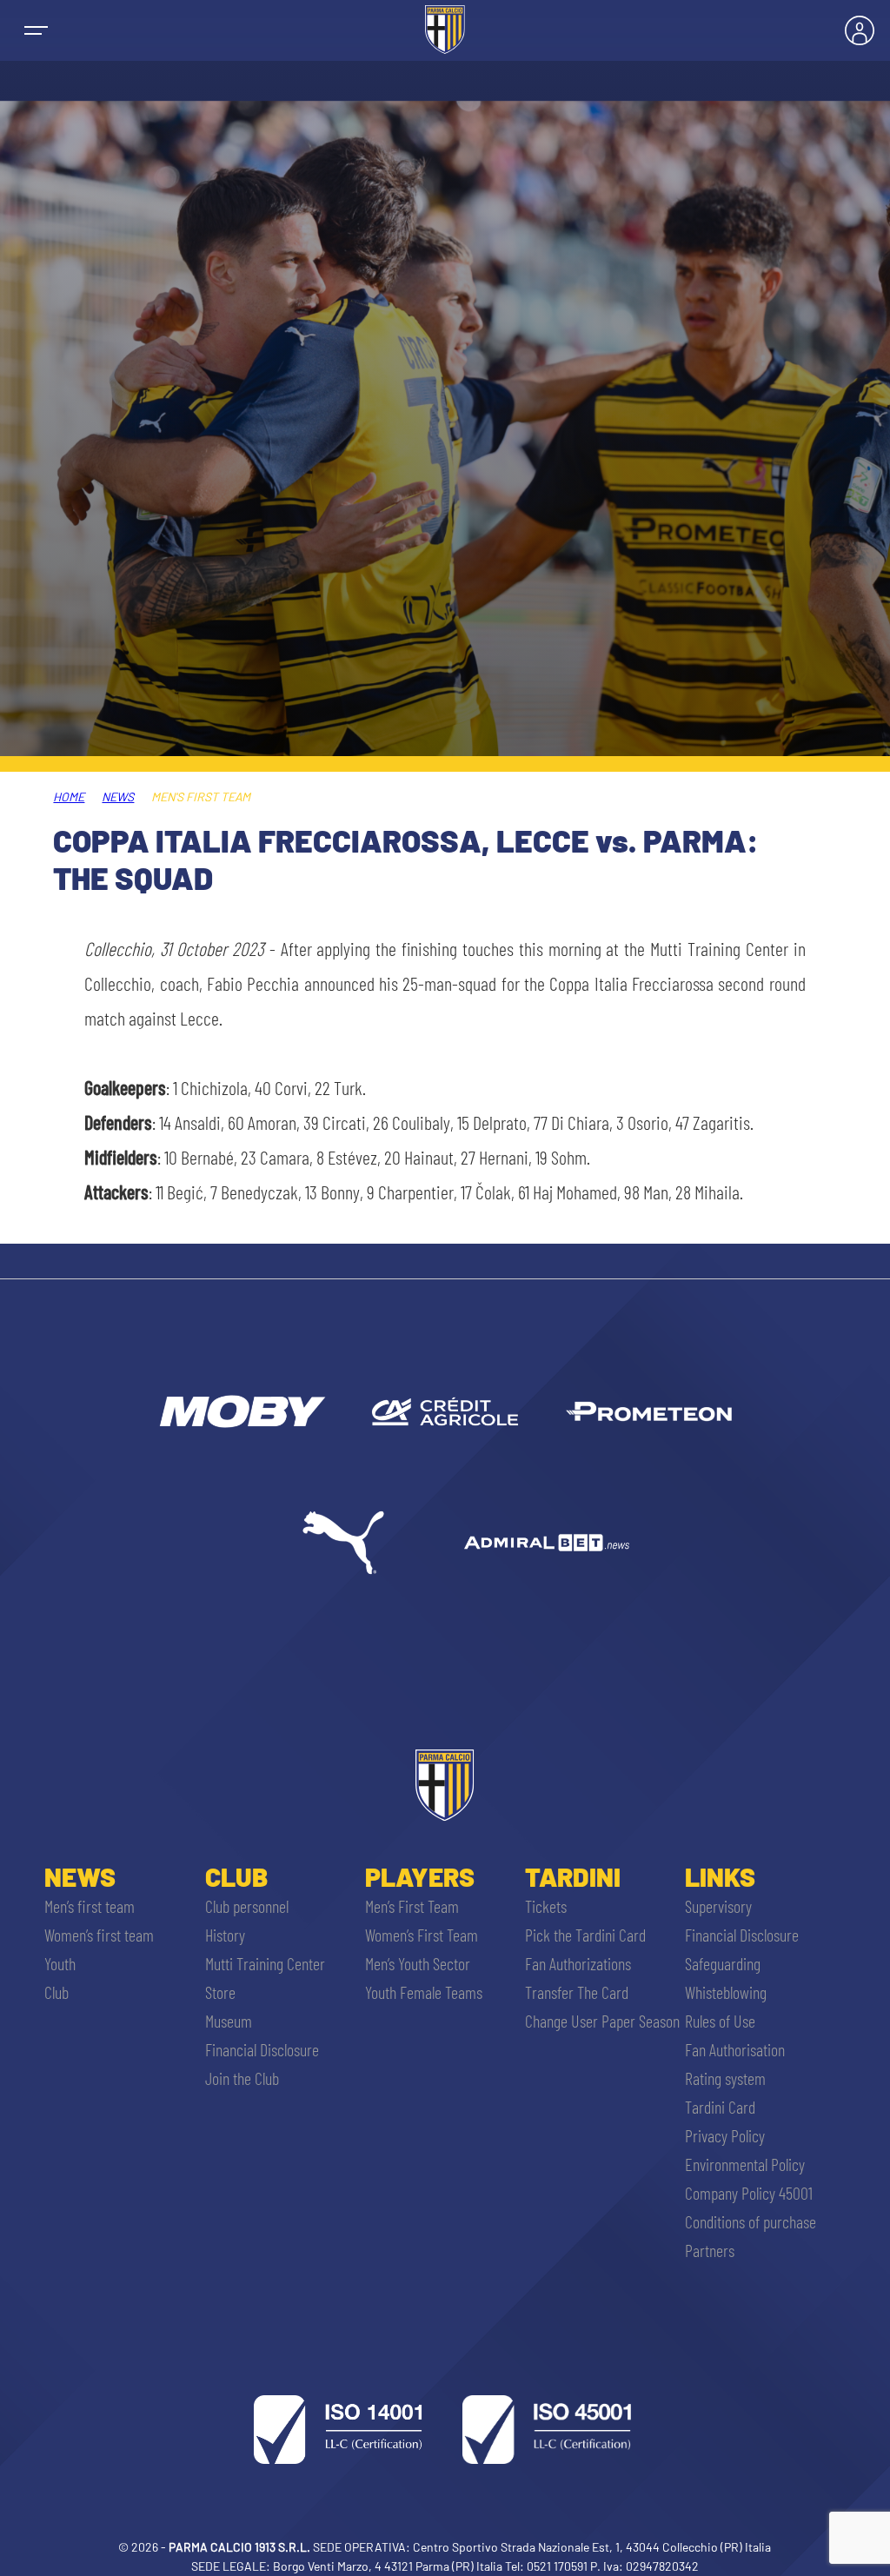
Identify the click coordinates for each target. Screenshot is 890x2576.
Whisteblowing (726, 1992)
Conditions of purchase (751, 2221)
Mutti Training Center (265, 1963)
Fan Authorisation (735, 2049)
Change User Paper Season (602, 2021)
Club (56, 1992)
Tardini (573, 1876)
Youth (60, 1963)
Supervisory (718, 1906)
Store (220, 1992)
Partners (710, 2250)
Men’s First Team (412, 1906)
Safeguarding (723, 1963)
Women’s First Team (422, 1935)
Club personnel (247, 1906)
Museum (229, 2021)
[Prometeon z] (648, 1411)
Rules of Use (720, 2021)
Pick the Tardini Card (585, 1935)
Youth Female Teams (424, 1992)
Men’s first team (90, 1906)
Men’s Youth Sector (418, 1963)
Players (420, 1876)
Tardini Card (720, 2107)
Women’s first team (99, 1935)
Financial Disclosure (262, 2049)
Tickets (546, 1906)
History (225, 1935)
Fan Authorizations (578, 1963)
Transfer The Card (577, 1992)
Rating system (725, 2078)
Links (720, 1876)
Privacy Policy (725, 2135)
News (118, 797)
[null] (241, 1411)
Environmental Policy (745, 2164)
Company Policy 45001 (749, 2193)
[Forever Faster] (343, 1543)
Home (69, 797)
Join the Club (242, 2078)
